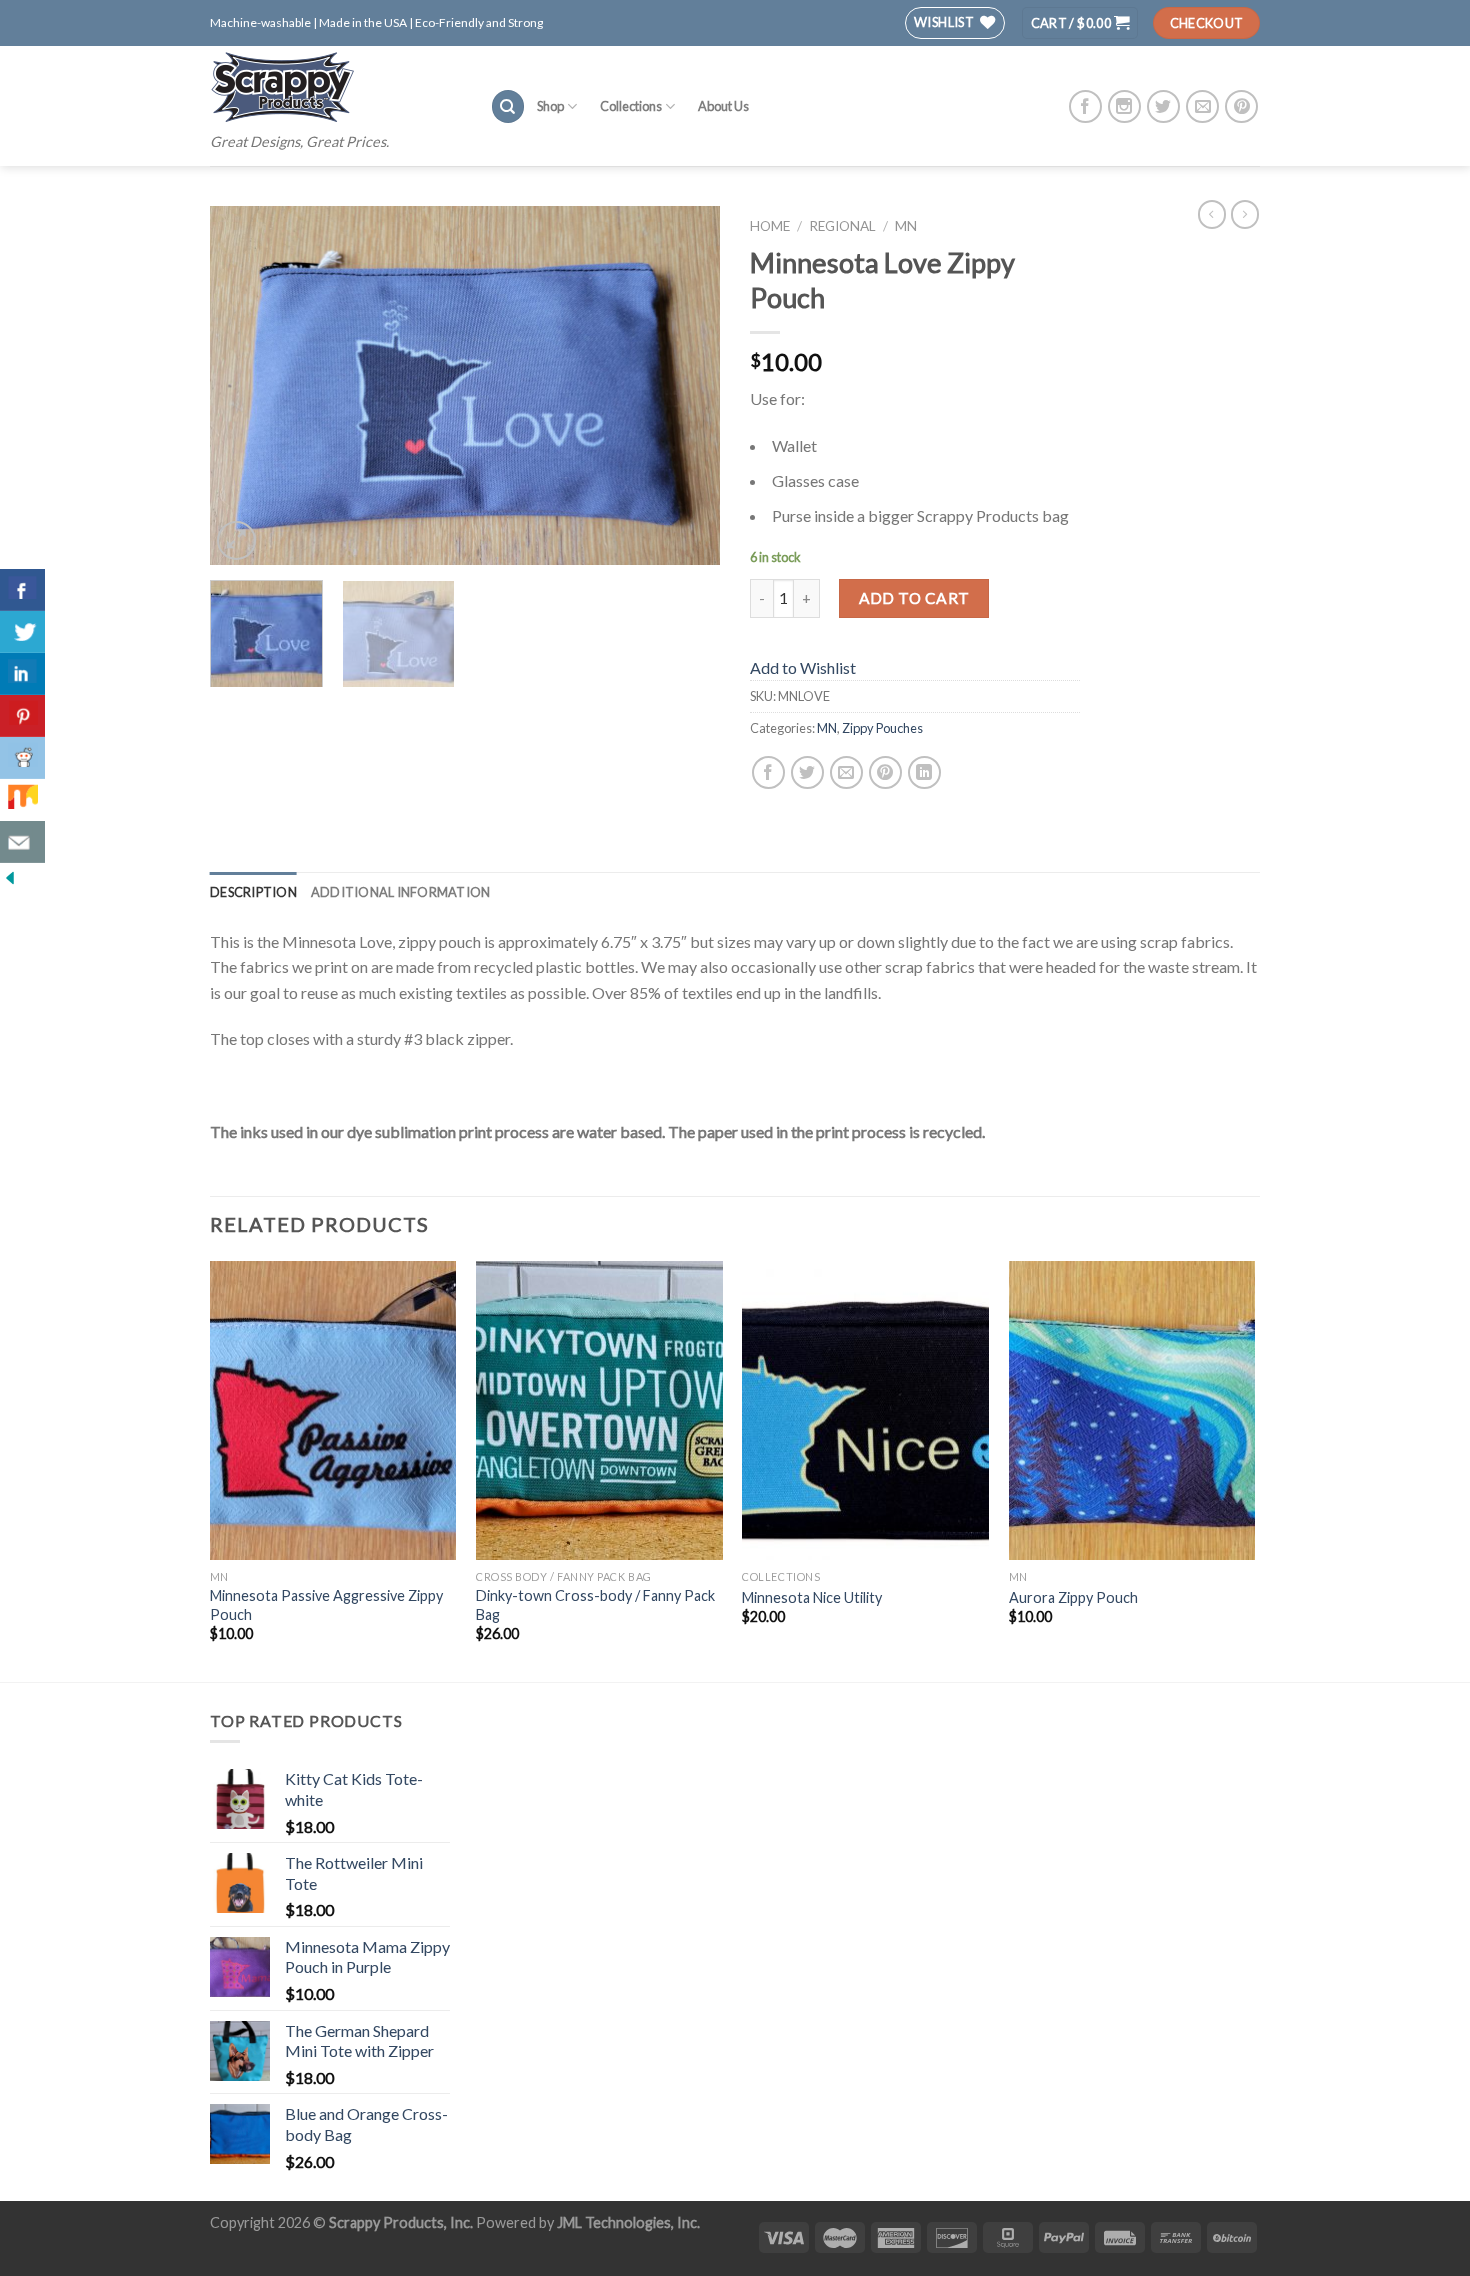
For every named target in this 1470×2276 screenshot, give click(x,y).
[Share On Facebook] (22, 590)
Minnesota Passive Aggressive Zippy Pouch (326, 1605)
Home (770, 226)
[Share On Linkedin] (22, 674)
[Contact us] (22, 842)
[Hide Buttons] (10, 875)
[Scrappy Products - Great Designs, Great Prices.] (335, 87)
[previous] (245, 385)
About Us (723, 106)
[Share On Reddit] (22, 758)
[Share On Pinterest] (22, 716)
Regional (842, 226)
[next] (685, 385)
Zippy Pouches (882, 728)
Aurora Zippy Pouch (1073, 1597)
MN (906, 226)
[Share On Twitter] (22, 632)
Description (253, 892)
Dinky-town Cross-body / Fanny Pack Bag (595, 1605)
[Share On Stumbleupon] (22, 800)
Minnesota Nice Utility (812, 1597)
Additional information (401, 892)
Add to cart (914, 598)
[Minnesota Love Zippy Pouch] (465, 382)
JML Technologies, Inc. (628, 2222)
